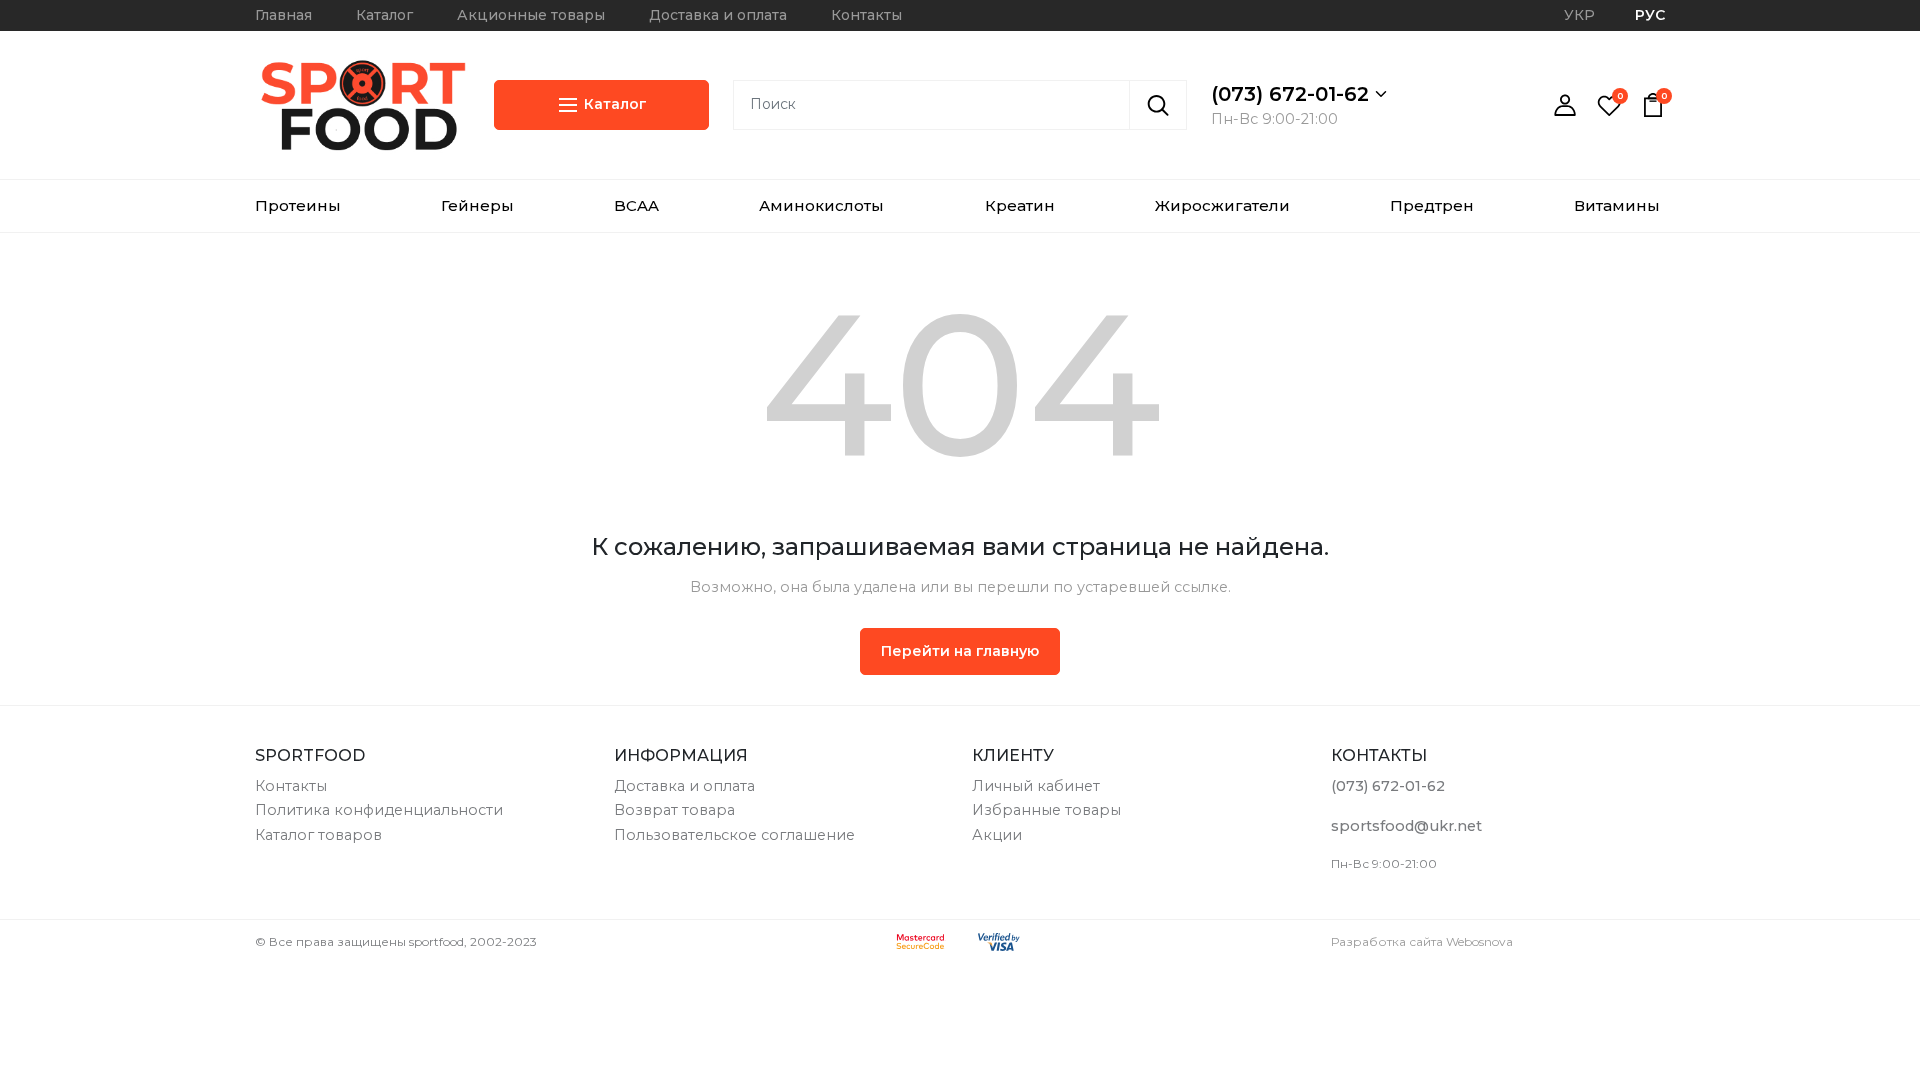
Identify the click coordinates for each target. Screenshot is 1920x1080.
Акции (997, 835)
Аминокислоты (821, 205)
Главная (283, 15)
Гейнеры (477, 205)
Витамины (1617, 205)
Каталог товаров (318, 835)
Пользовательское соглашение (734, 835)
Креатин (1020, 205)
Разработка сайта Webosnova (1422, 941)
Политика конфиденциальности (379, 810)
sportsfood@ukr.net (1406, 826)
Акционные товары (531, 15)
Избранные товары (1046, 810)
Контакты (866, 15)
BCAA (636, 205)
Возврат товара (674, 810)
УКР (1579, 15)
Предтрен (1432, 205)
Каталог (384, 15)
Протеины (298, 205)
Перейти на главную (960, 651)
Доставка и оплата (718, 15)
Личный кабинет (1036, 786)
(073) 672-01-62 (1293, 94)
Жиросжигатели (1222, 205)
